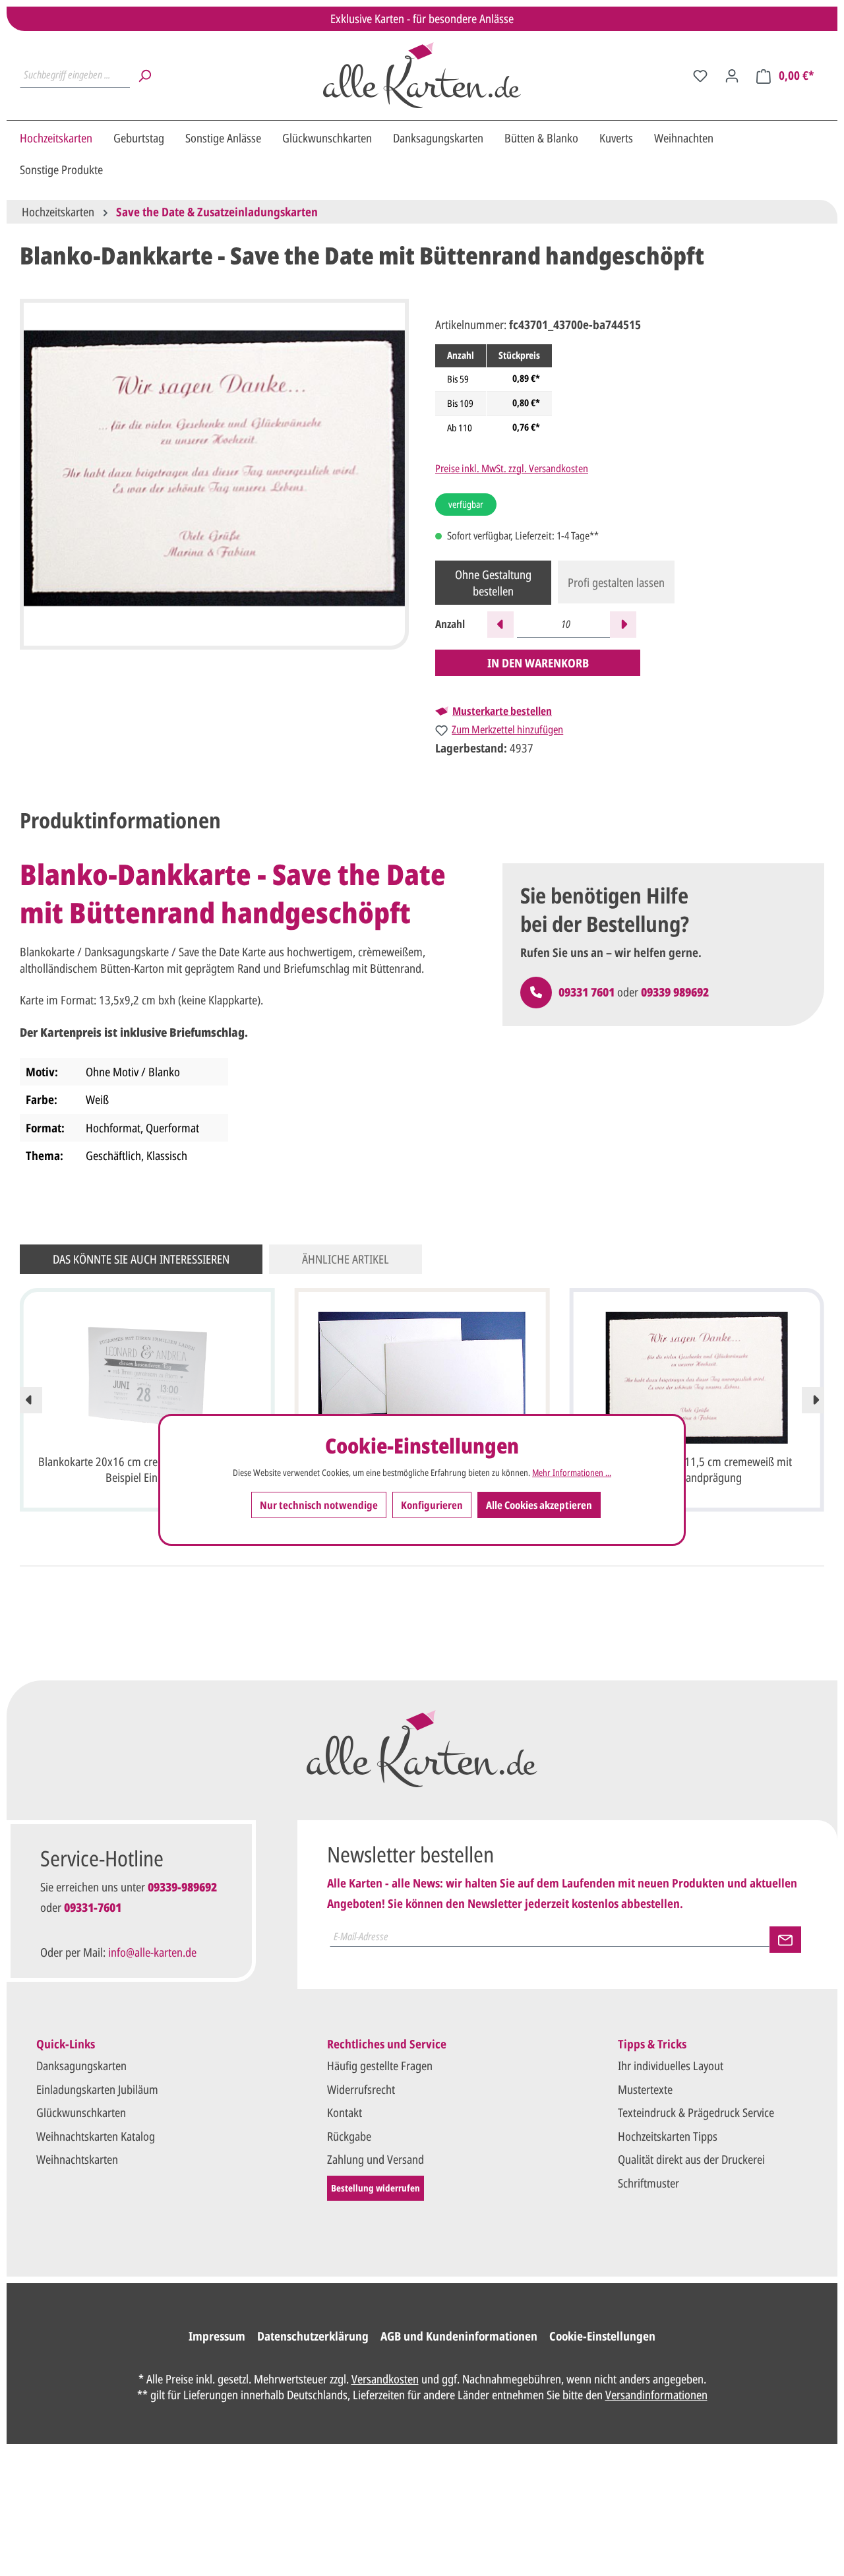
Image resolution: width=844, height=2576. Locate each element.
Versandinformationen (656, 2395)
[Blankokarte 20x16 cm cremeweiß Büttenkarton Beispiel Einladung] (147, 1378)
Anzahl (450, 624)
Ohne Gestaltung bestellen (493, 582)
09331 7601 (587, 992)
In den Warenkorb (538, 663)
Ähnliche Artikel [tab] (346, 1259)
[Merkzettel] (700, 75)
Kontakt (345, 2112)
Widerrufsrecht (361, 2089)
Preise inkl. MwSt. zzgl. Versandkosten (512, 468)
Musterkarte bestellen (502, 711)
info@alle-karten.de (152, 1952)
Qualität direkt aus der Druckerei (691, 2159)
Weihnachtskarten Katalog (96, 2136)
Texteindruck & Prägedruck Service (696, 2112)
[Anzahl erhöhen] (623, 625)
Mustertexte (645, 2089)
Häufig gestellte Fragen (380, 2066)
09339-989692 (182, 1887)
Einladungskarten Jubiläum (97, 2089)
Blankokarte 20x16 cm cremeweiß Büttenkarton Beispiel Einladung (147, 1469)
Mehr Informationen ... (572, 1472)
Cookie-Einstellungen (602, 2336)
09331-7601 (93, 1907)
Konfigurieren (432, 1504)
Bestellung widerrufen (376, 2188)
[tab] (120, 820)
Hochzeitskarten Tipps (668, 2136)
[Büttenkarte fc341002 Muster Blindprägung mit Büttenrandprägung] (422, 1378)
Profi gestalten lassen (616, 582)
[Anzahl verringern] (500, 625)
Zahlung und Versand (376, 2159)
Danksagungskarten (81, 2066)
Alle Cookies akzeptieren (539, 1504)
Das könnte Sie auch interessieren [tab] (141, 1259)
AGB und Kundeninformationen (459, 2336)
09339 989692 (675, 992)
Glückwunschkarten (81, 2112)
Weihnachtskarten (77, 2159)
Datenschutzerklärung (313, 2336)
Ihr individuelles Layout (671, 2066)
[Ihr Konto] (732, 75)
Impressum (217, 2336)
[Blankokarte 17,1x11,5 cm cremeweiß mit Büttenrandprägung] (697, 1378)
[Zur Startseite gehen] (422, 75)
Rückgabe (349, 2136)
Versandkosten (385, 2379)
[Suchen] (144, 75)
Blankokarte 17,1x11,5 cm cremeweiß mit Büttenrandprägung (697, 1469)
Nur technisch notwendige (319, 1504)
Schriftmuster (648, 2183)
